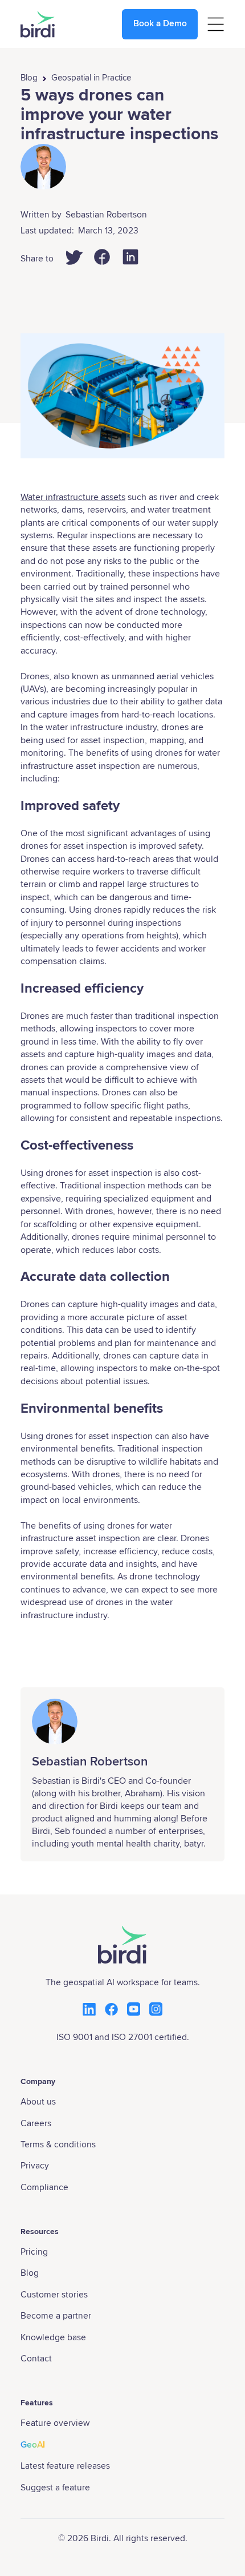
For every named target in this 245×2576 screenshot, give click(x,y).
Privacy (35, 2166)
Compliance (44, 2188)
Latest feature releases (65, 2466)
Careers (36, 2124)
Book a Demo (160, 24)
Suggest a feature (55, 2488)
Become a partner (56, 2316)
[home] (38, 24)
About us (38, 2102)
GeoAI (33, 2445)
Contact (36, 2359)
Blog (29, 78)
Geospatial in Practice (91, 78)
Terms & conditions (58, 2145)
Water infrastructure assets (73, 497)
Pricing (34, 2252)
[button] (216, 24)
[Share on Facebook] (102, 257)
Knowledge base (53, 2338)
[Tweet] (73, 257)
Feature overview (55, 2423)
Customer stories (54, 2295)
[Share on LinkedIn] (130, 257)
